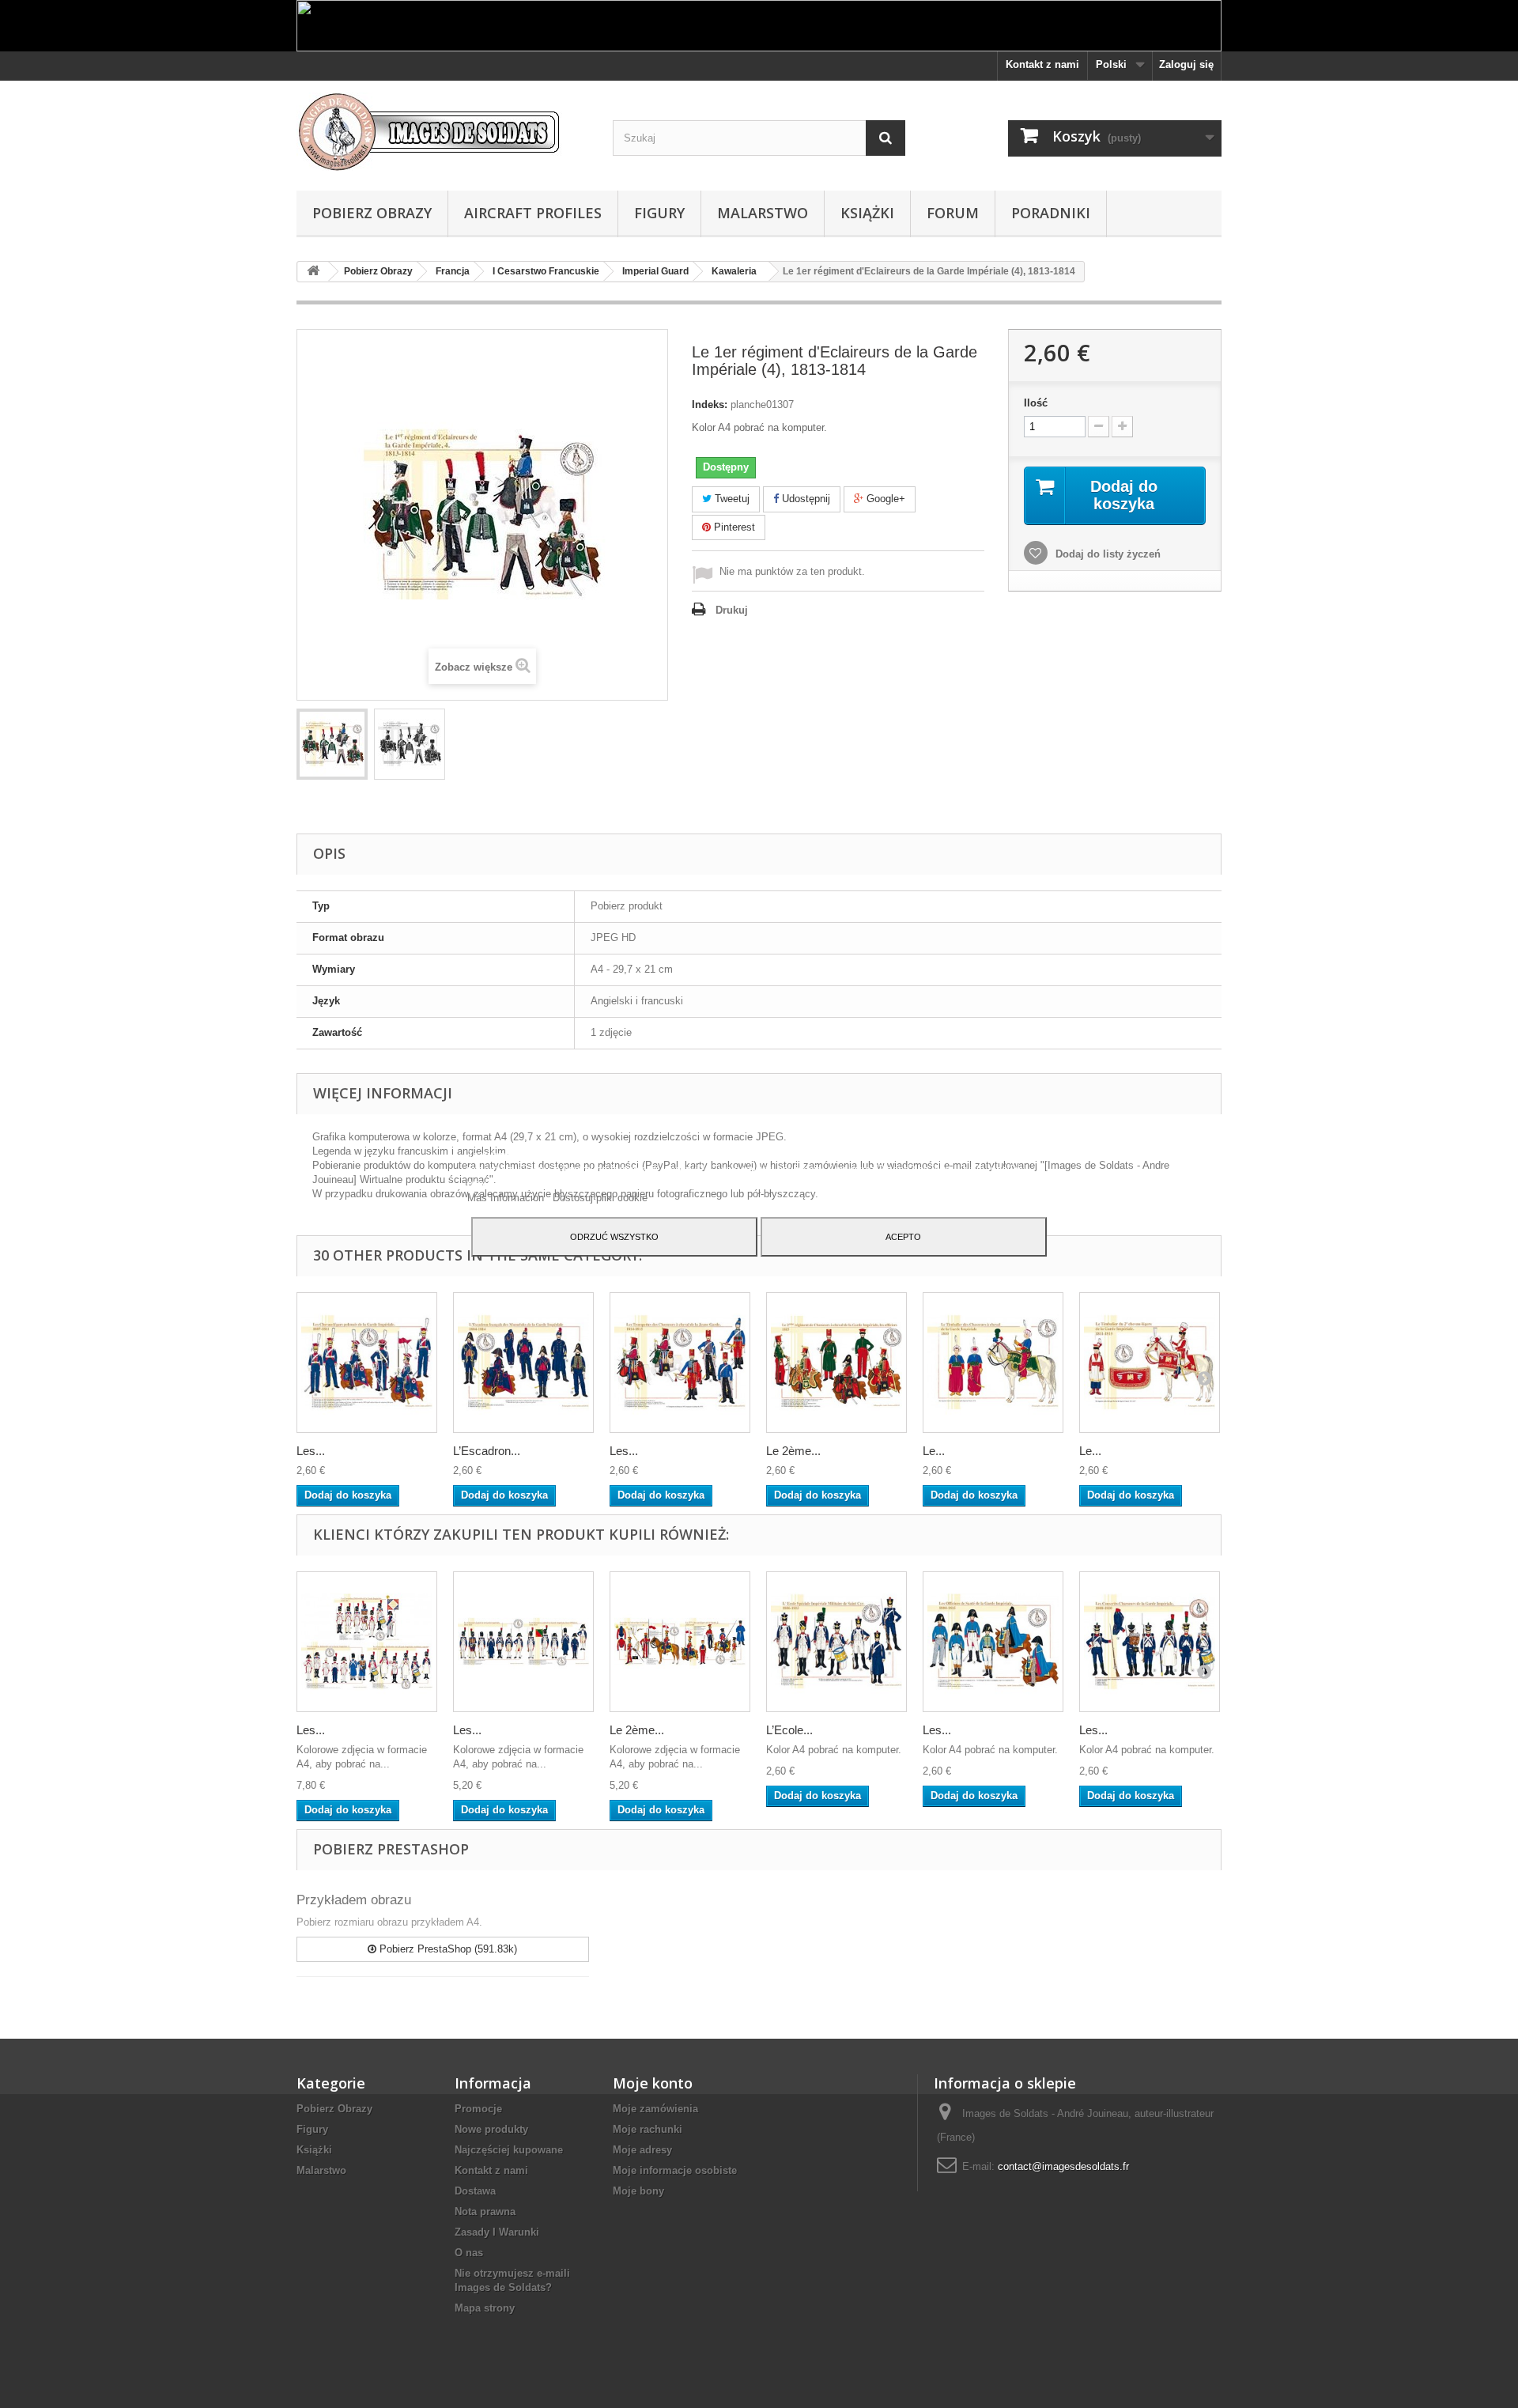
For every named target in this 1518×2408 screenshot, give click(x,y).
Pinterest (733, 527)
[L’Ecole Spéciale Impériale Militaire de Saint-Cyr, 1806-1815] (836, 1642)
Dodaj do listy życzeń (1106, 554)
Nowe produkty (491, 2129)
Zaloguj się (1186, 64)
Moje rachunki (648, 2129)
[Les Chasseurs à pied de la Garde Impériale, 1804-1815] (523, 1642)
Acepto (903, 1237)
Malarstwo (763, 213)
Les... (311, 1451)
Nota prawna (485, 2211)
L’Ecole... (789, 1730)
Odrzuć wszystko (614, 1237)
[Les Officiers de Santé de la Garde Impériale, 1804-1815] (993, 1642)
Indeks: (710, 404)
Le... (934, 1451)
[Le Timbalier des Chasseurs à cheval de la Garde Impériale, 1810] (993, 1363)
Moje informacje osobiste (675, 2170)
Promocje (478, 2109)
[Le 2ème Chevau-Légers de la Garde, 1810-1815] (680, 1642)
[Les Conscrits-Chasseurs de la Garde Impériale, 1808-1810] (1150, 1642)
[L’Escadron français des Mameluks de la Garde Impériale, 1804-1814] (523, 1363)
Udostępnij (804, 499)
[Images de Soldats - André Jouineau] (443, 132)
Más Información (507, 1198)
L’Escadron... (487, 1451)
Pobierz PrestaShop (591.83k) (447, 1949)
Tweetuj (731, 499)
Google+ (884, 499)
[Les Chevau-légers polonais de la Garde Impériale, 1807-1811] (367, 1363)
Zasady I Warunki (497, 2232)
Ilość (1036, 403)
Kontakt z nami (1042, 64)
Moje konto (653, 2083)
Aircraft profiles (533, 213)
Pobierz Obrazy (372, 213)
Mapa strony (485, 2308)
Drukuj (732, 610)
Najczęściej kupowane (509, 2150)
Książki (867, 213)
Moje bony (638, 2191)
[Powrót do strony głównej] (313, 272)
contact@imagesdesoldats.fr (1063, 2166)
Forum (953, 213)
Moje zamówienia (655, 2109)
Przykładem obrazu (354, 1900)
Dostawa (475, 2191)
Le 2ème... (793, 1451)
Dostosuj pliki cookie (600, 1198)
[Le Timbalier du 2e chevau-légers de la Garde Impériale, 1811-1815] (1150, 1363)
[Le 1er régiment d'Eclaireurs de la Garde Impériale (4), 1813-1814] (332, 744)
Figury (659, 213)
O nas (469, 2253)
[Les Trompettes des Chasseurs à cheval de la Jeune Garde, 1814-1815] (680, 1363)
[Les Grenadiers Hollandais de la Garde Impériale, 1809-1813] (367, 1642)
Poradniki (1051, 213)
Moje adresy (642, 2150)
